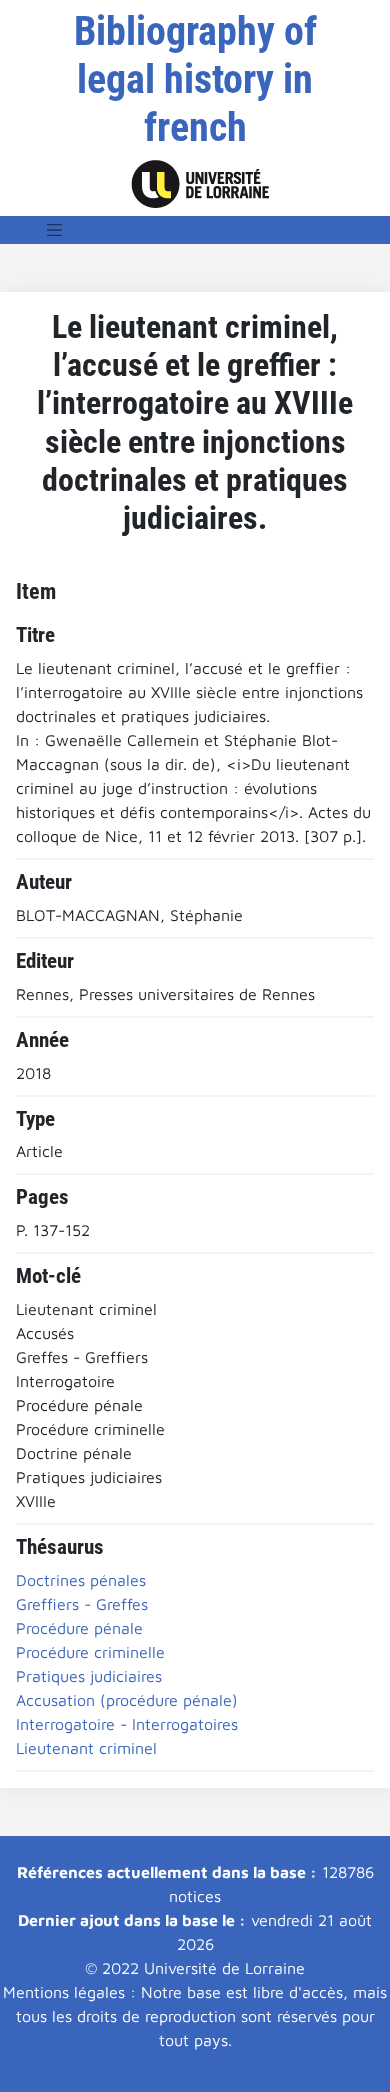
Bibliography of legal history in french (195, 79)
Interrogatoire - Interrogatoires (127, 1724)
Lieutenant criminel (86, 1748)
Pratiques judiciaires (89, 1676)
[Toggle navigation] (55, 230)
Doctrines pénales (81, 1580)
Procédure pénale (79, 1628)
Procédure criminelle (90, 1652)
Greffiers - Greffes (82, 1604)
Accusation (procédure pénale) (127, 1700)
